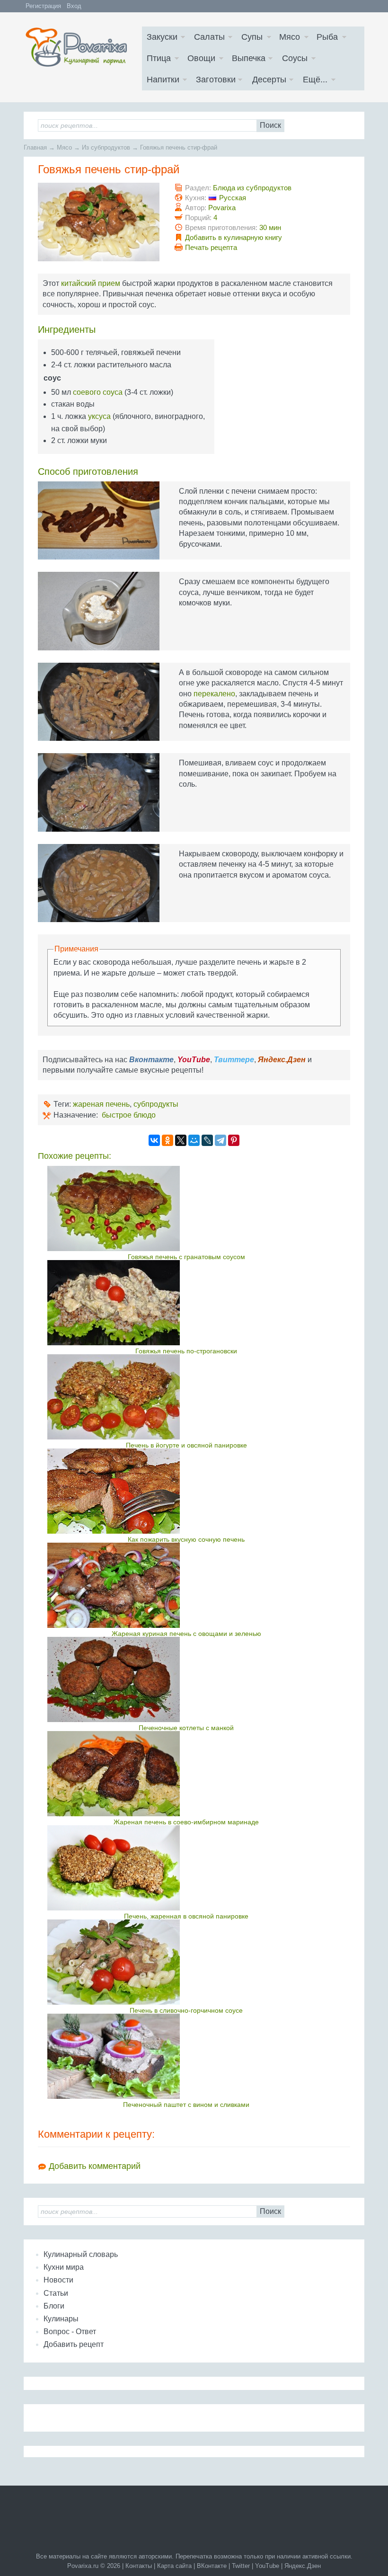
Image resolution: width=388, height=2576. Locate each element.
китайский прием (91, 283)
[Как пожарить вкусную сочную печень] (186, 1491)
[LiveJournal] (207, 1140)
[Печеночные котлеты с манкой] (186, 1679)
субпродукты (156, 1104)
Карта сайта (174, 2566)
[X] (181, 1140)
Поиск (270, 125)
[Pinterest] (234, 1140)
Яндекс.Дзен (303, 2566)
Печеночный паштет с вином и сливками (186, 2105)
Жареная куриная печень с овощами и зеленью (186, 1634)
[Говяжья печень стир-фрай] (99, 222)
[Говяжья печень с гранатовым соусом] (186, 1208)
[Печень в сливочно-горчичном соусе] (186, 1962)
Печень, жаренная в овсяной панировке (186, 1916)
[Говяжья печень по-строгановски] (186, 1303)
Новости (58, 2280)
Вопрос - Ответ (70, 2332)
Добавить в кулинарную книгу (234, 237)
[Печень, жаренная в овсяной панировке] (186, 1868)
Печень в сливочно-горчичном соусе (186, 2010)
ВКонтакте (212, 2566)
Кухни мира (64, 2267)
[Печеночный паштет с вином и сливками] (186, 2056)
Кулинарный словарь (81, 2254)
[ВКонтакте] (154, 1140)
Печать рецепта (211, 247)
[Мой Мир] (194, 1140)
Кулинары (61, 2319)
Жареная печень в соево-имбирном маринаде (186, 1822)
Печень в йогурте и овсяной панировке (186, 1445)
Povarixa (222, 208)
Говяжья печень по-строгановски (186, 1351)
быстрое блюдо (129, 1115)
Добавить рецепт (74, 2344)
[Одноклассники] (168, 1140)
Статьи (56, 2293)
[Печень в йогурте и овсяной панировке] (186, 1397)
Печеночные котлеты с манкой (186, 1728)
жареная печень (101, 1104)
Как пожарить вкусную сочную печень (186, 1539)
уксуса (99, 416)
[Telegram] (220, 1140)
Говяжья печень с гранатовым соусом (186, 1257)
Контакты (139, 2566)
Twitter (241, 2566)
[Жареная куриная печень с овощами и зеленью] (186, 1585)
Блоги (54, 2306)
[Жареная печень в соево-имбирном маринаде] (186, 1774)
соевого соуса (98, 392)
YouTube (267, 2566)
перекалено (214, 694)
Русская (233, 198)
